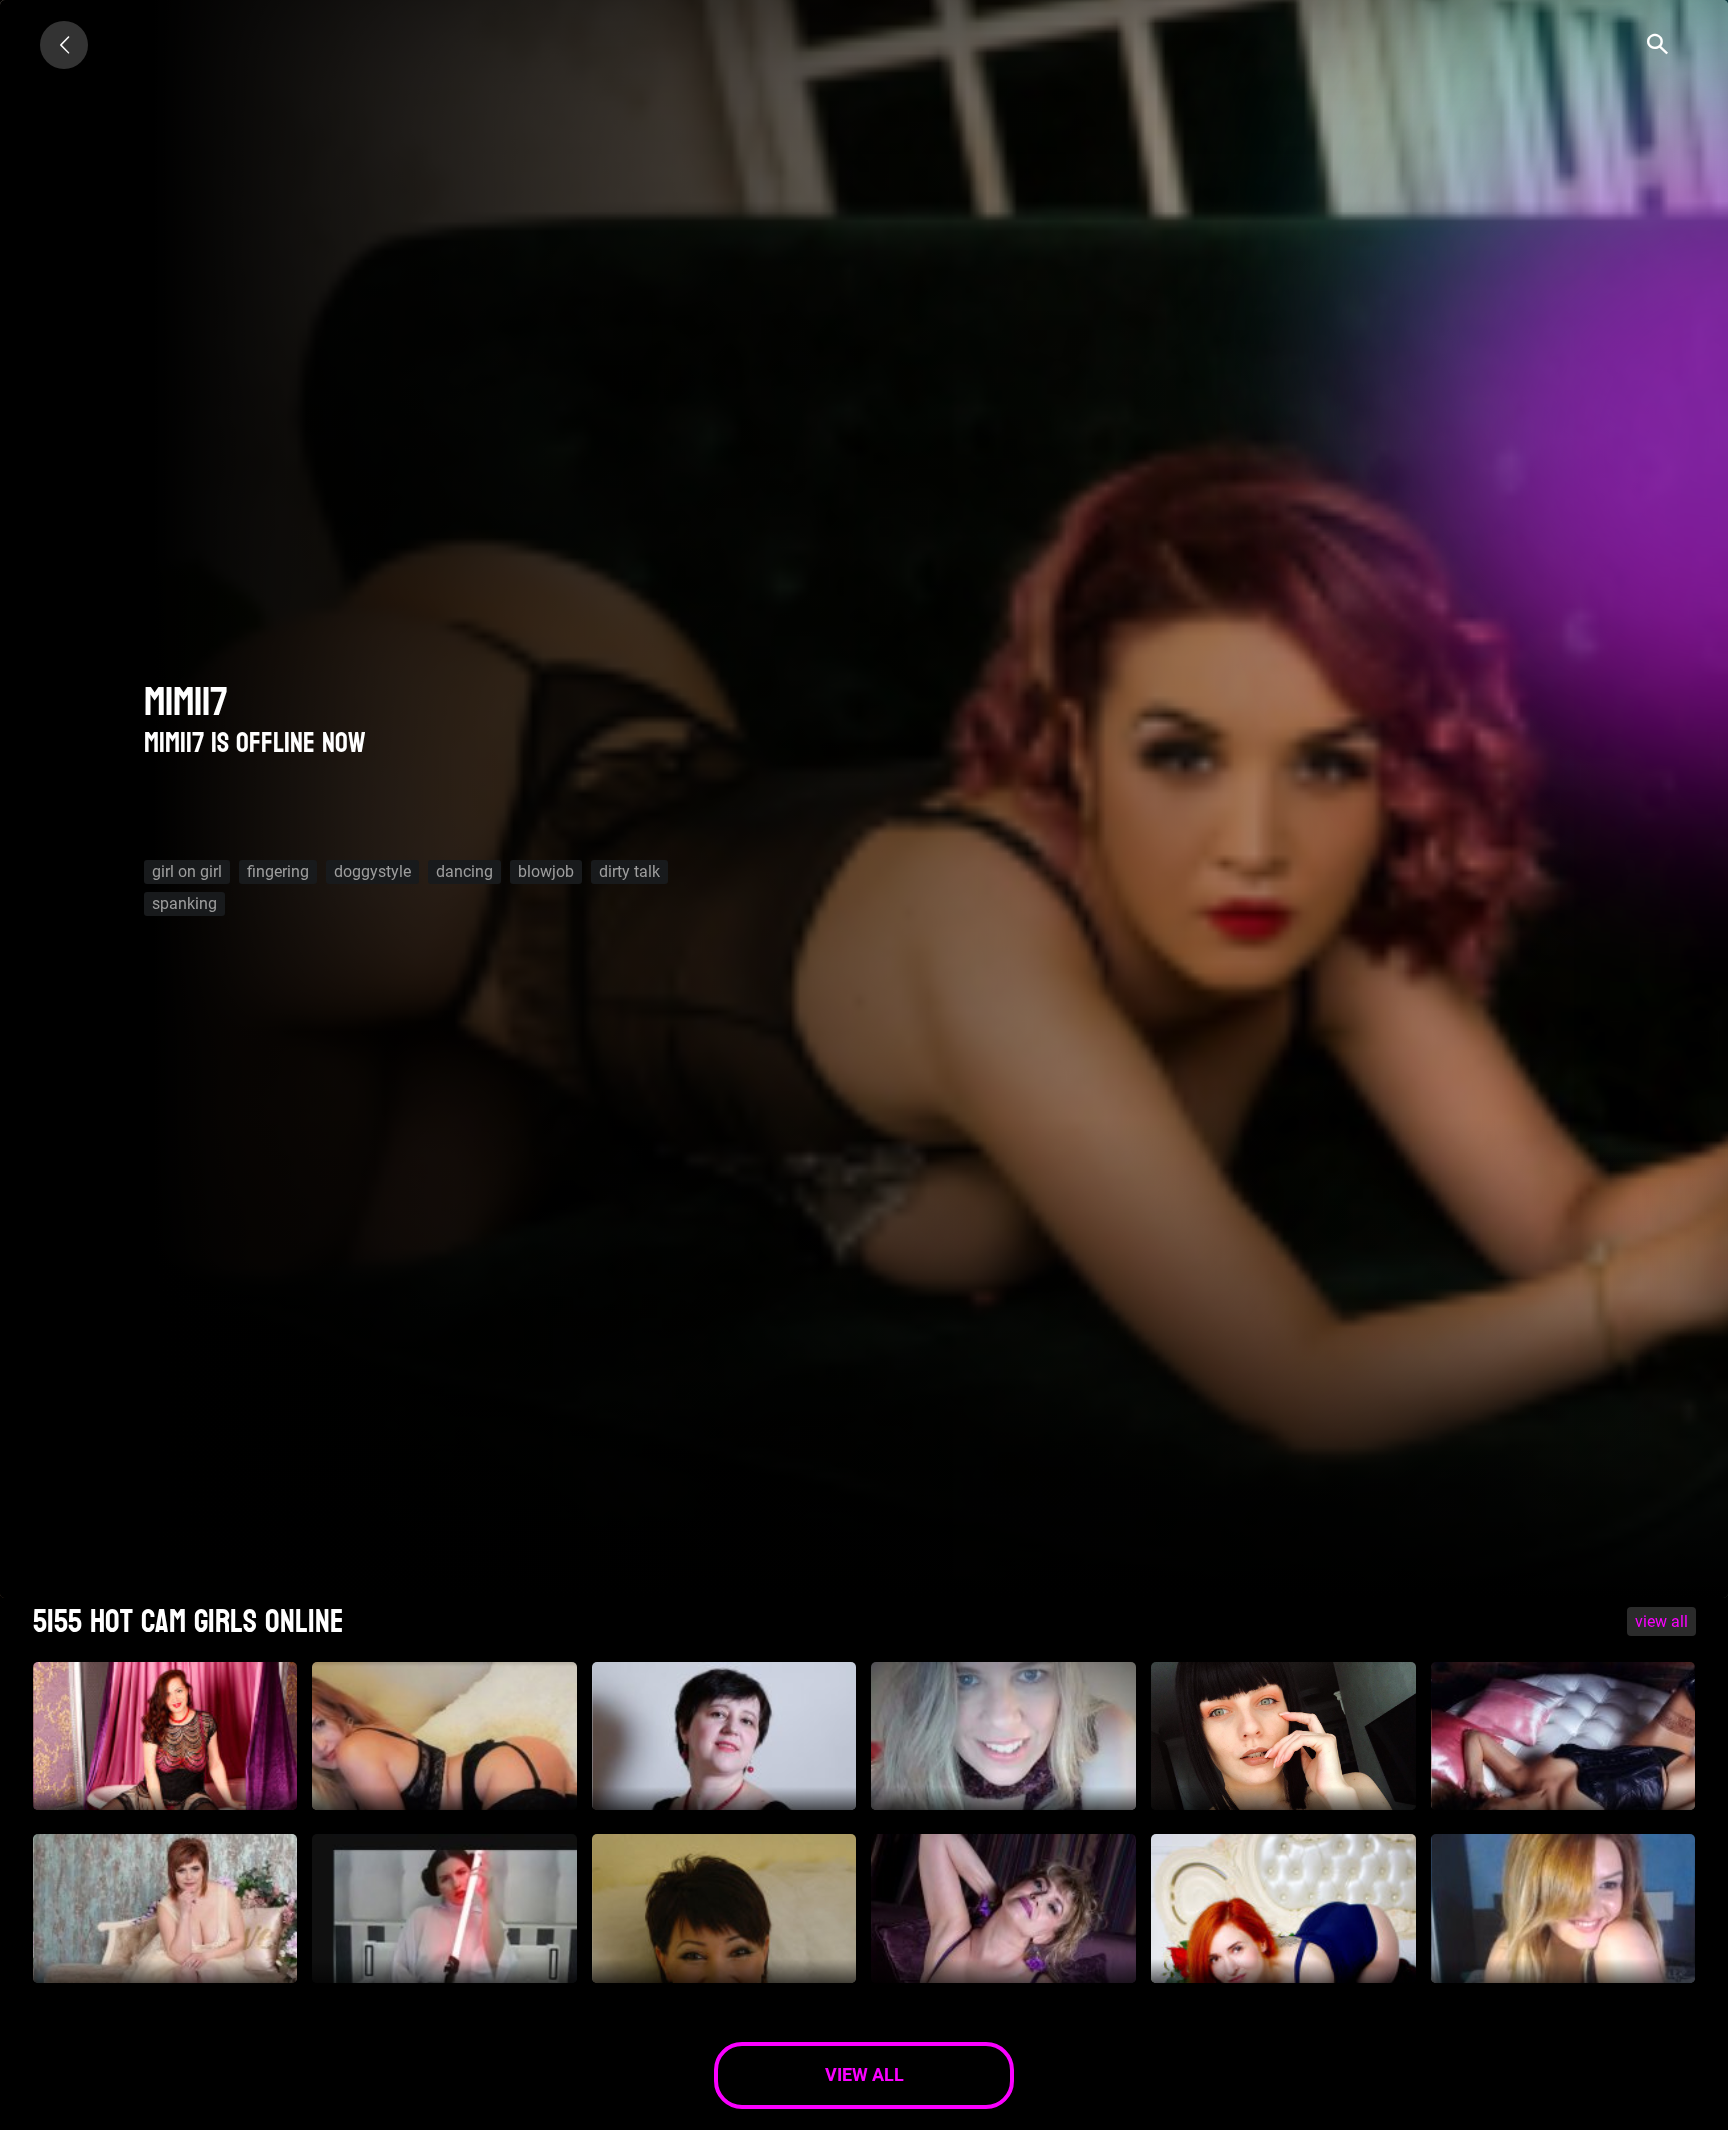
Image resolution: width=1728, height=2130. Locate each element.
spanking (184, 903)
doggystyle (372, 871)
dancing (464, 871)
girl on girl (187, 871)
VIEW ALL (1661, 1621)
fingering (278, 871)
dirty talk (629, 871)
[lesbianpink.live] (64, 45)
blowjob (546, 871)
